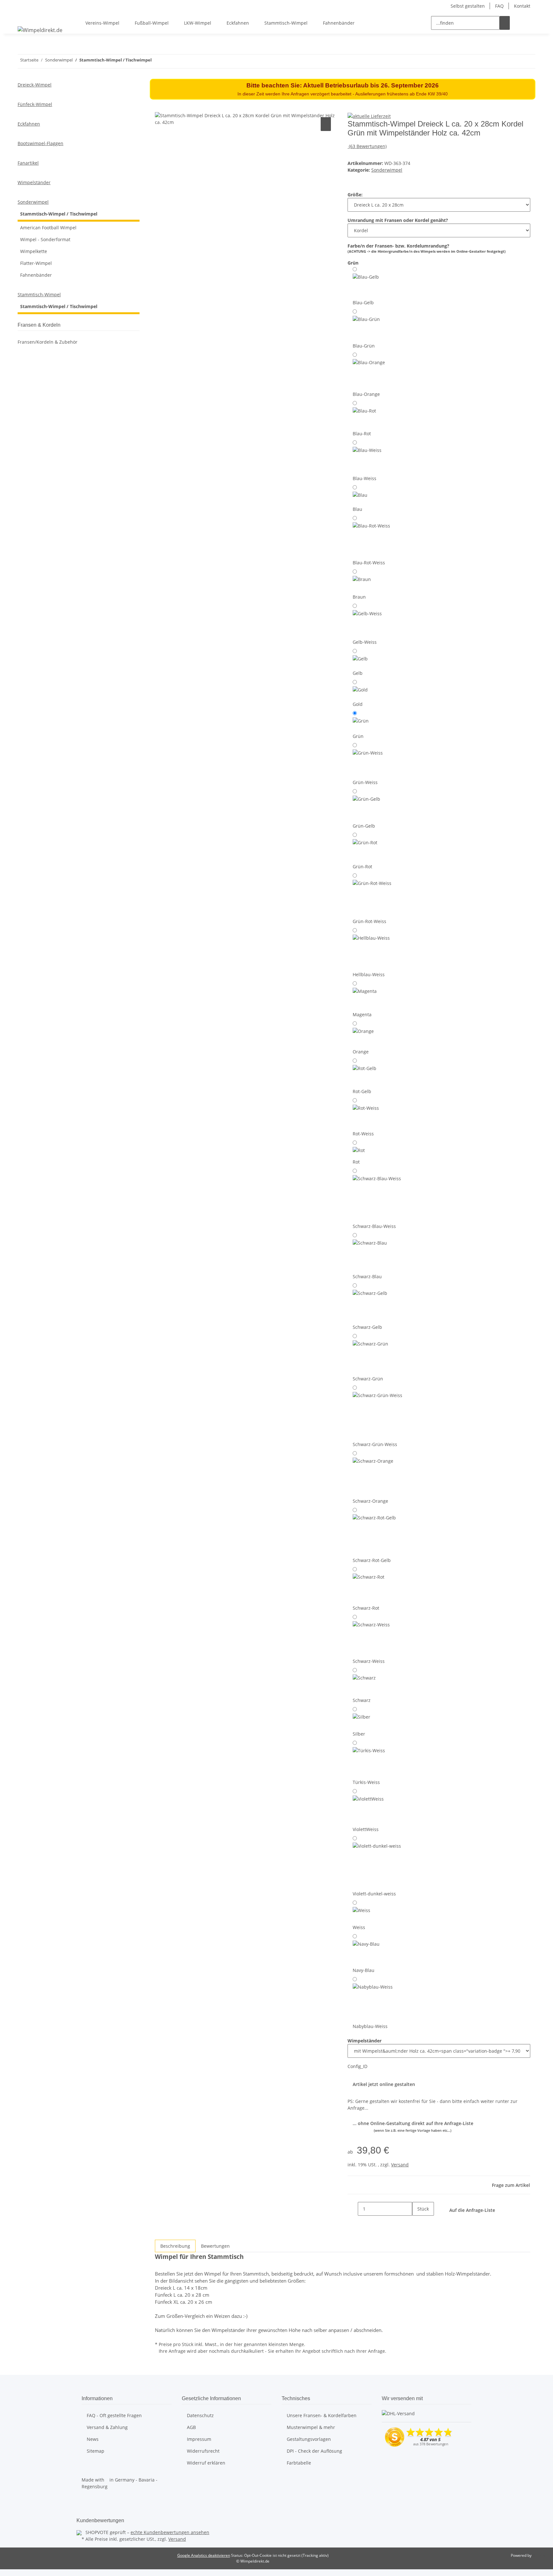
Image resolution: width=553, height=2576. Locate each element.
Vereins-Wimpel (102, 23)
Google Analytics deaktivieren (204, 2555)
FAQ (499, 6)
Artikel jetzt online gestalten (384, 2084)
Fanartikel (28, 163)
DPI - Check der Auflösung (314, 2451)
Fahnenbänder (339, 23)
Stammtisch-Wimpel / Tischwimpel (59, 214)
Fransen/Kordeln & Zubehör (48, 342)
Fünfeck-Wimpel (35, 104)
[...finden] (505, 23)
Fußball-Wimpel (152, 23)
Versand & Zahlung (107, 2427)
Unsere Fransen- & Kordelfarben (322, 2415)
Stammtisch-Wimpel (286, 23)
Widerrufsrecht (203, 2451)
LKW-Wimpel (198, 23)
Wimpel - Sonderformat (45, 239)
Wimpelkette (34, 251)
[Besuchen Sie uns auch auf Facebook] (87, 2501)
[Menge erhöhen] (417, 2223)
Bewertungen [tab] (215, 2246)
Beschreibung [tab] (175, 2246)
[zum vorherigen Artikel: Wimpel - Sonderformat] (168, 61)
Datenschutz (200, 2415)
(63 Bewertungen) (368, 146)
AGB (191, 2427)
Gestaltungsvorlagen (309, 2439)
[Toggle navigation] (26, 17)
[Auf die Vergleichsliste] (326, 124)
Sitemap (96, 2451)
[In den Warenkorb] (160, 109)
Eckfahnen (238, 23)
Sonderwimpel (387, 170)
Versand (400, 2165)
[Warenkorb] (530, 23)
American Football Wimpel (48, 228)
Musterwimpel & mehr (311, 2427)
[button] (520, 23)
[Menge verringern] (353, 2209)
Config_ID (357, 2066)
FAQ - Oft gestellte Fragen (114, 2415)
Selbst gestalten (468, 6)
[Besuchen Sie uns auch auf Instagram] (87, 2509)
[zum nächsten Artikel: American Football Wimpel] (157, 61)
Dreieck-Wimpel (35, 85)
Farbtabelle (299, 2463)
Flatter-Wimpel (36, 263)
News (93, 2439)
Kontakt (522, 6)
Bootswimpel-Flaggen (40, 143)
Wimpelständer (34, 182)
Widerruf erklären (206, 2463)
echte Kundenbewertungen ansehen (170, 2532)
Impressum (199, 2439)
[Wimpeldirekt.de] (40, 30)
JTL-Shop (540, 2555)
